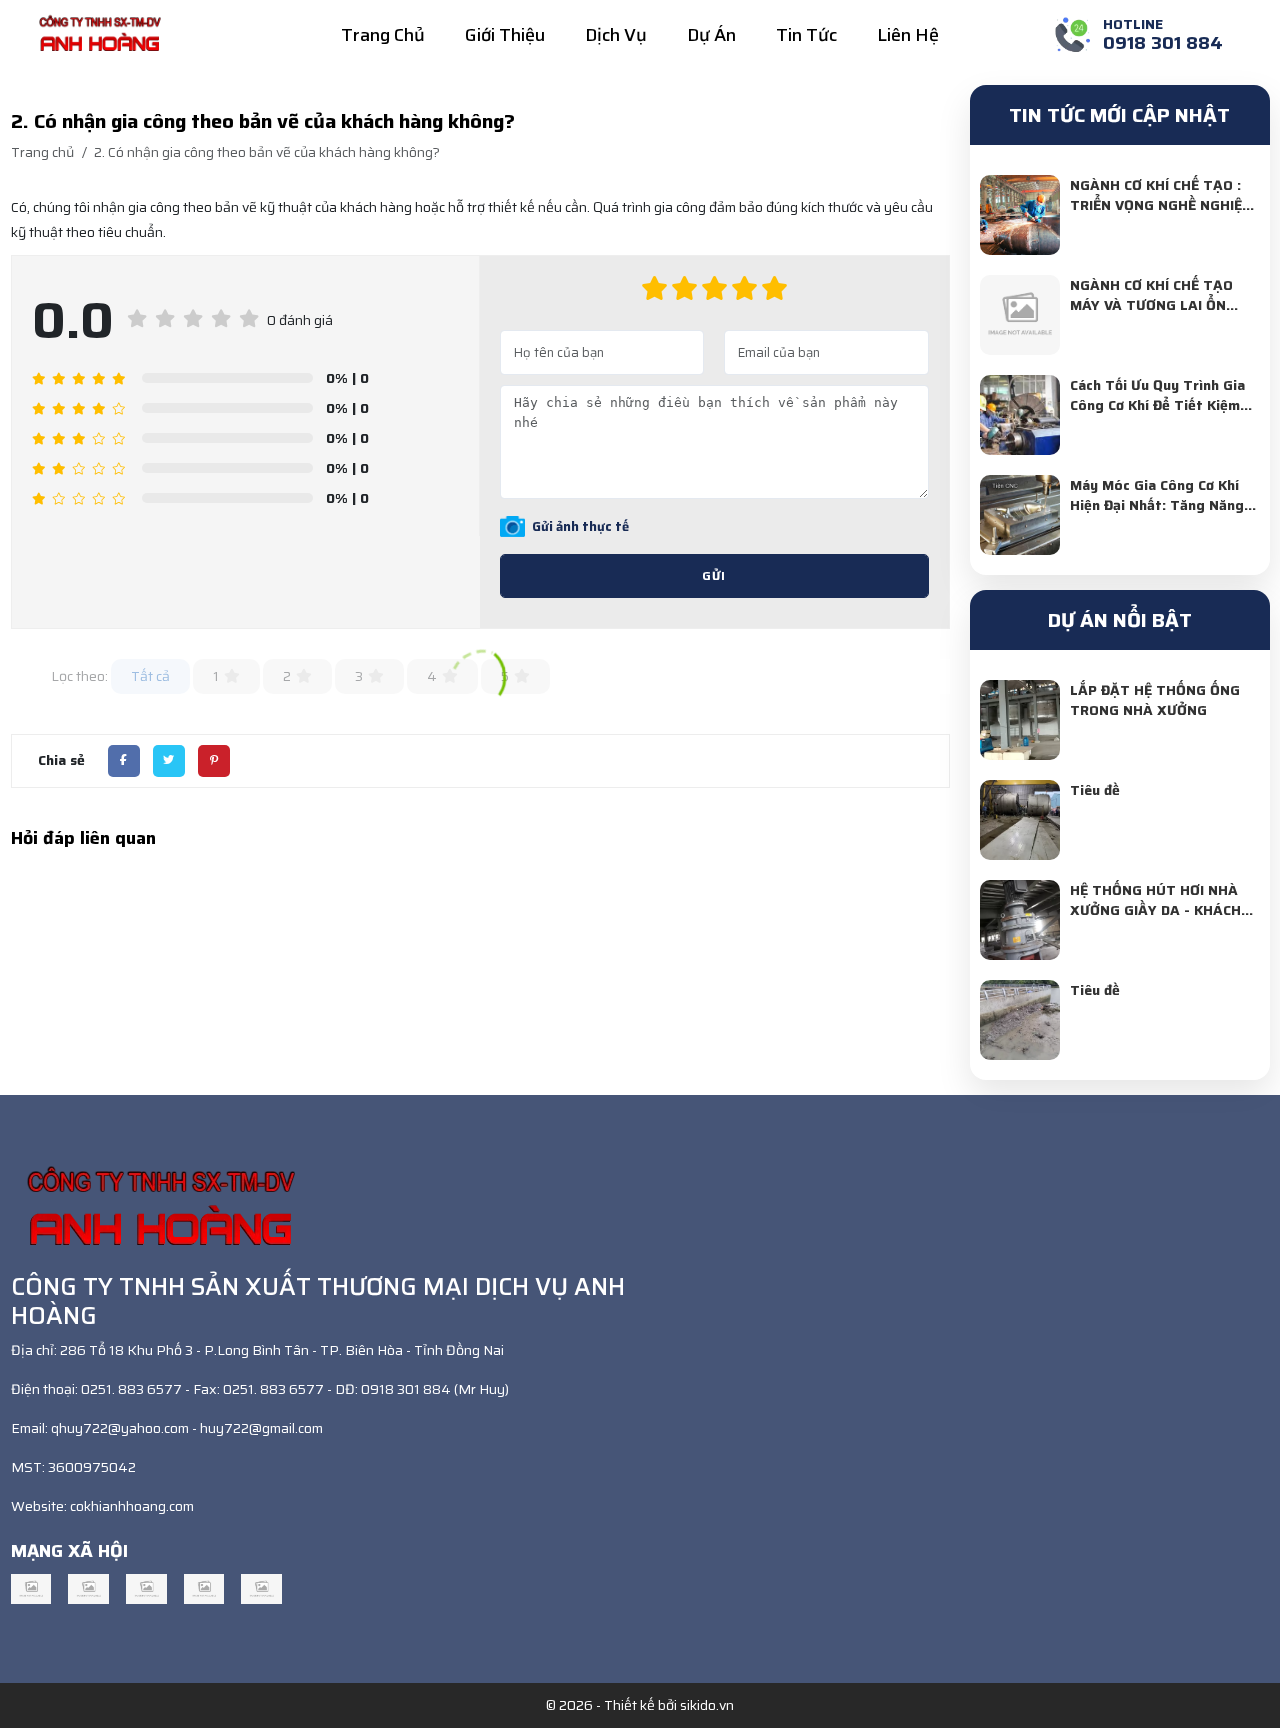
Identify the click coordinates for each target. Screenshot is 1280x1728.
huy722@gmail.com (261, 1428)
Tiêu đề (1095, 790)
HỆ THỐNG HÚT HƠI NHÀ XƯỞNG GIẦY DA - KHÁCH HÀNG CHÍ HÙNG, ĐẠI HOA (1157, 910)
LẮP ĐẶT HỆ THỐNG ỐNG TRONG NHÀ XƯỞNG (1155, 700)
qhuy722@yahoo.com (120, 1428)
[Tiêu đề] (1020, 820)
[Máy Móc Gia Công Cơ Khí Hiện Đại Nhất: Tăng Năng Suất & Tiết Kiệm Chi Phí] (1020, 515)
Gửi (714, 575)
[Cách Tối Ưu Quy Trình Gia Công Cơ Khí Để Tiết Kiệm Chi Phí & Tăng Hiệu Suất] (1020, 415)
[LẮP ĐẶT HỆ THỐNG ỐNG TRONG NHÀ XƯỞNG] (1020, 720)
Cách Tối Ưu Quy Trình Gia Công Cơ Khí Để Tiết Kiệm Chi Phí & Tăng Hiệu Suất (1157, 405)
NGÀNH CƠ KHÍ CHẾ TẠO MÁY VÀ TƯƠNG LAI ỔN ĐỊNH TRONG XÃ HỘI (1151, 305)
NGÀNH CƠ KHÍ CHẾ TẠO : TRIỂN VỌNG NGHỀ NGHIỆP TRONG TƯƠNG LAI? (1160, 205)
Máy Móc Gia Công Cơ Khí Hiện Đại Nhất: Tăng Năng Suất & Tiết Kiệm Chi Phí (1157, 505)
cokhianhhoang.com (132, 1506)
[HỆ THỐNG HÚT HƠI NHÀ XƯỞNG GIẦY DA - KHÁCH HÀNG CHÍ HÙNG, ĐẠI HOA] (1020, 920)
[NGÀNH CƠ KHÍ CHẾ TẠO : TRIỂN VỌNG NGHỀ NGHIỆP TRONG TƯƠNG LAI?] (1020, 215)
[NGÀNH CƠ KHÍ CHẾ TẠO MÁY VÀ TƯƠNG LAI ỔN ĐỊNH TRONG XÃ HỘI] (1020, 315)
